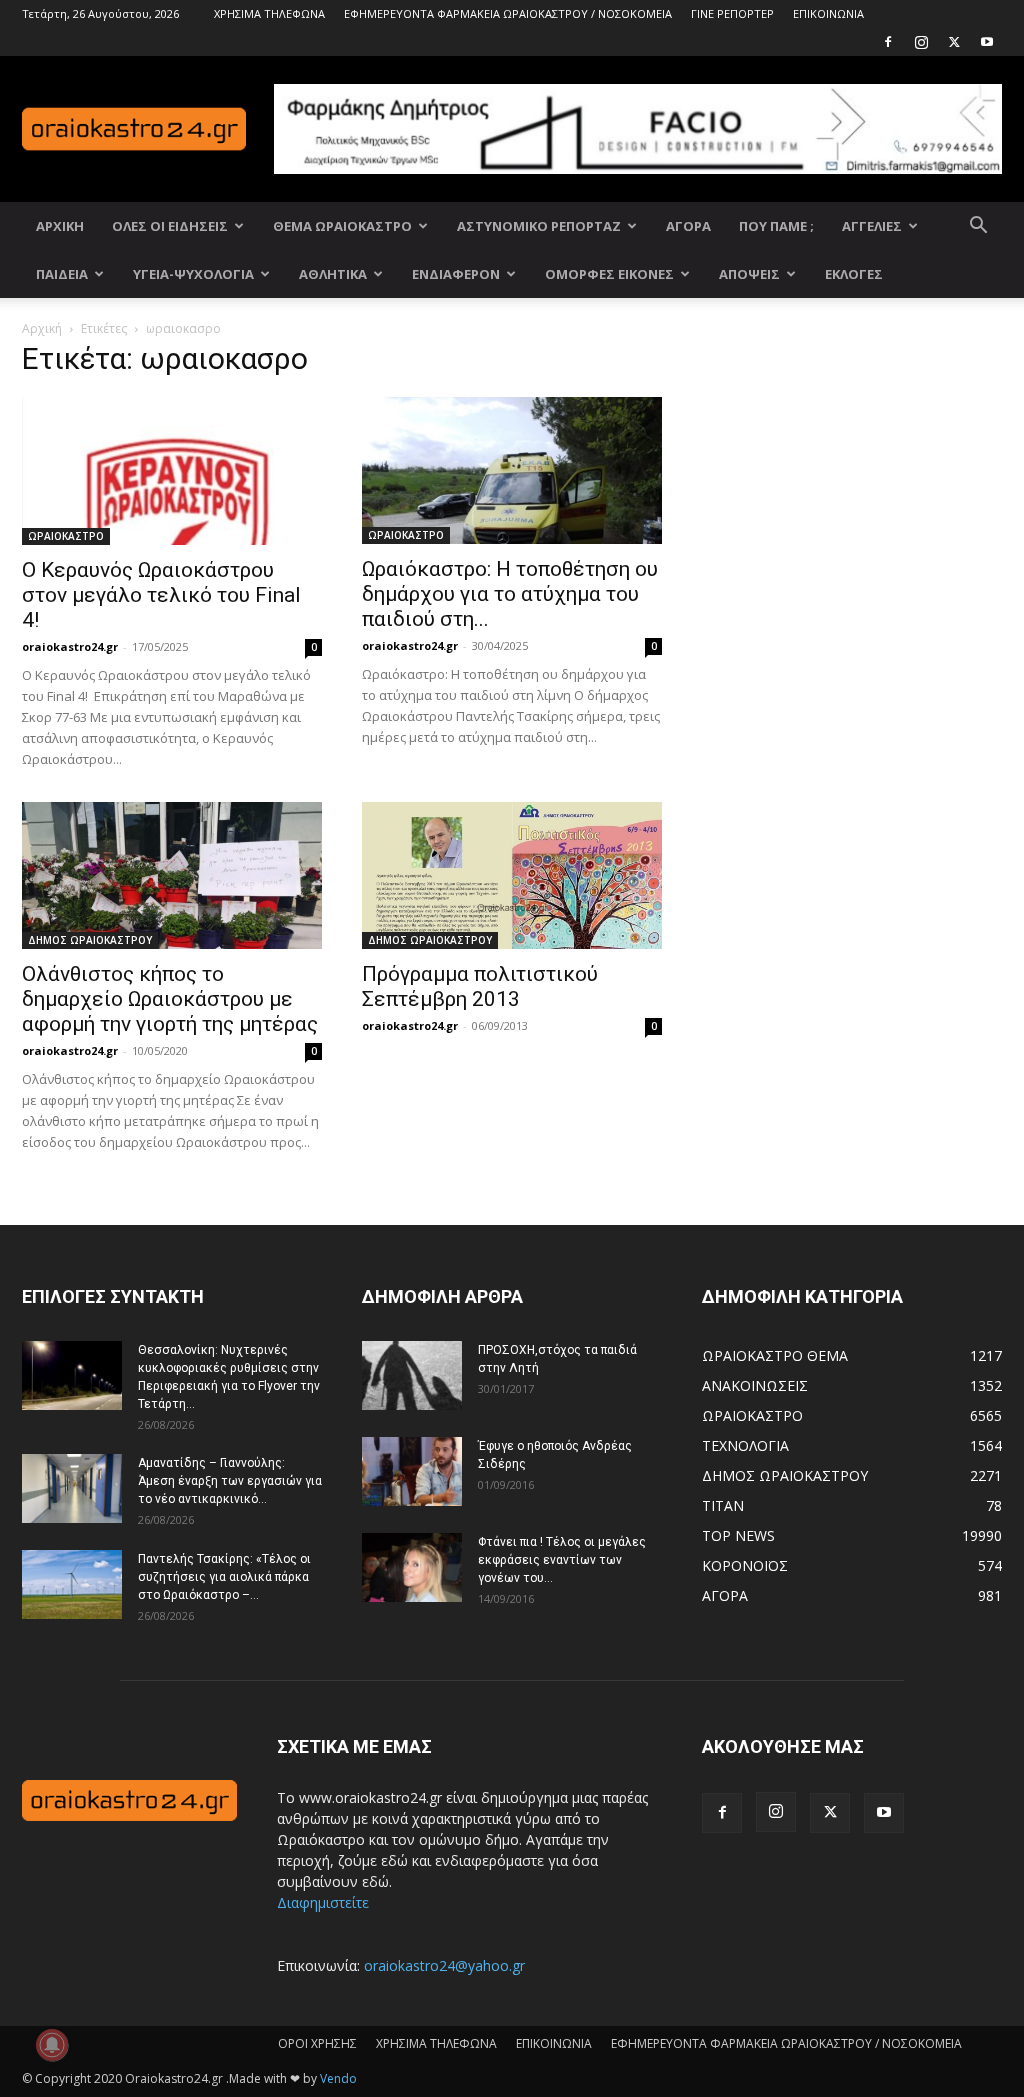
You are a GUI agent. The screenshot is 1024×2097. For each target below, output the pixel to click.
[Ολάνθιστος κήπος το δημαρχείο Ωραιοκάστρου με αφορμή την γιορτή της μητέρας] (172, 875)
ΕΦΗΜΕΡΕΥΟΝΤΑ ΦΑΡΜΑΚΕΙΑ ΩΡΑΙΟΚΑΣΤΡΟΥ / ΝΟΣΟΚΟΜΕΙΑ (508, 13)
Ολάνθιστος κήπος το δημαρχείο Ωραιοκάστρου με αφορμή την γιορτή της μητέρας (170, 999)
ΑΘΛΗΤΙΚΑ (333, 274)
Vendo (338, 2078)
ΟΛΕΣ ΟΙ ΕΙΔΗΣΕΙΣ (170, 226)
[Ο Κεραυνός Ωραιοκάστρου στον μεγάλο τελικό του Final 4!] (172, 471)
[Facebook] (888, 42)
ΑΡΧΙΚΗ (60, 226)
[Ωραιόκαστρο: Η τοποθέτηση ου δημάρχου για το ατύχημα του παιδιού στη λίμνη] (512, 470)
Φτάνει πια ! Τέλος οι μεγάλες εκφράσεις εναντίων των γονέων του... (562, 1560)
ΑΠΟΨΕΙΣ (749, 274)
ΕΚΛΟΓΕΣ (854, 274)
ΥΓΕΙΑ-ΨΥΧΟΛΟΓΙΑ (193, 274)
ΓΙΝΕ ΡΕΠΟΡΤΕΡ (732, 13)
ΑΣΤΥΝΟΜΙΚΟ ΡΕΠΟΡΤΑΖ (539, 226)
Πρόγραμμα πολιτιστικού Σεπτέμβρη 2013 (480, 986)
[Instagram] (921, 42)
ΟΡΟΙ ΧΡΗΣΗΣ (317, 2043)
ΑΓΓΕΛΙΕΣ (872, 226)
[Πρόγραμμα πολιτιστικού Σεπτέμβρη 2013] (512, 875)
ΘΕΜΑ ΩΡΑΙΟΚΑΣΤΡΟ (342, 226)
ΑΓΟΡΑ (688, 226)
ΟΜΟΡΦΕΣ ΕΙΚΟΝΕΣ (609, 274)
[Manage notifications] (52, 2045)
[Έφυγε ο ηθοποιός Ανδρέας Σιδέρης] (412, 1471)
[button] (978, 227)
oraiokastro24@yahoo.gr (444, 1965)
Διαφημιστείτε (323, 1902)
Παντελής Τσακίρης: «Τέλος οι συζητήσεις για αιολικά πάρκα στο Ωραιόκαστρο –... (224, 1577)
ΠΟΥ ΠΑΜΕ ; (776, 226)
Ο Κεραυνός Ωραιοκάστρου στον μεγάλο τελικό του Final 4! (161, 595)
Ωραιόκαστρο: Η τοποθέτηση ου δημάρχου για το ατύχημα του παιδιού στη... (510, 594)
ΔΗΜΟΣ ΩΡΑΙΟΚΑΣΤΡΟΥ (90, 940)
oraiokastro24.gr (70, 646)
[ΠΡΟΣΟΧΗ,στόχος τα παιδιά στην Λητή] (412, 1375)
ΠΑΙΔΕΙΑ (62, 274)
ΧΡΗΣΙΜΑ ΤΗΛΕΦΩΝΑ (269, 13)
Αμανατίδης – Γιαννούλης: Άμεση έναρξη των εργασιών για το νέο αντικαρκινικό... (230, 1481)
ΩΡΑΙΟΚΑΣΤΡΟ (66, 536)
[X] (954, 42)
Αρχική (42, 328)
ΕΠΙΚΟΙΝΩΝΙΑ (828, 13)
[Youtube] (987, 42)
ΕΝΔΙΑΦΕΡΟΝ (456, 274)
